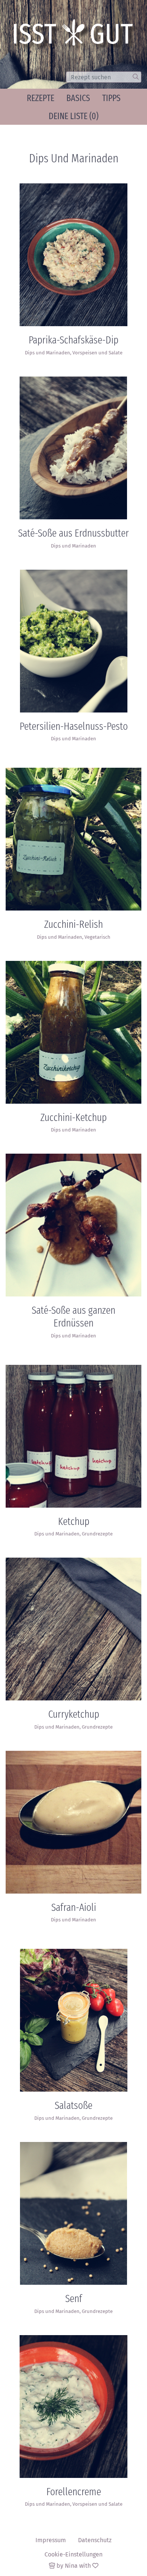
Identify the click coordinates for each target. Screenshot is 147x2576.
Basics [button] (78, 98)
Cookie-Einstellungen (73, 2554)
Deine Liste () (73, 116)
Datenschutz (95, 2540)
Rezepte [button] (41, 98)
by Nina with (74, 2566)
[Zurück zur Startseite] (76, 35)
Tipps (111, 98)
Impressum (51, 2540)
